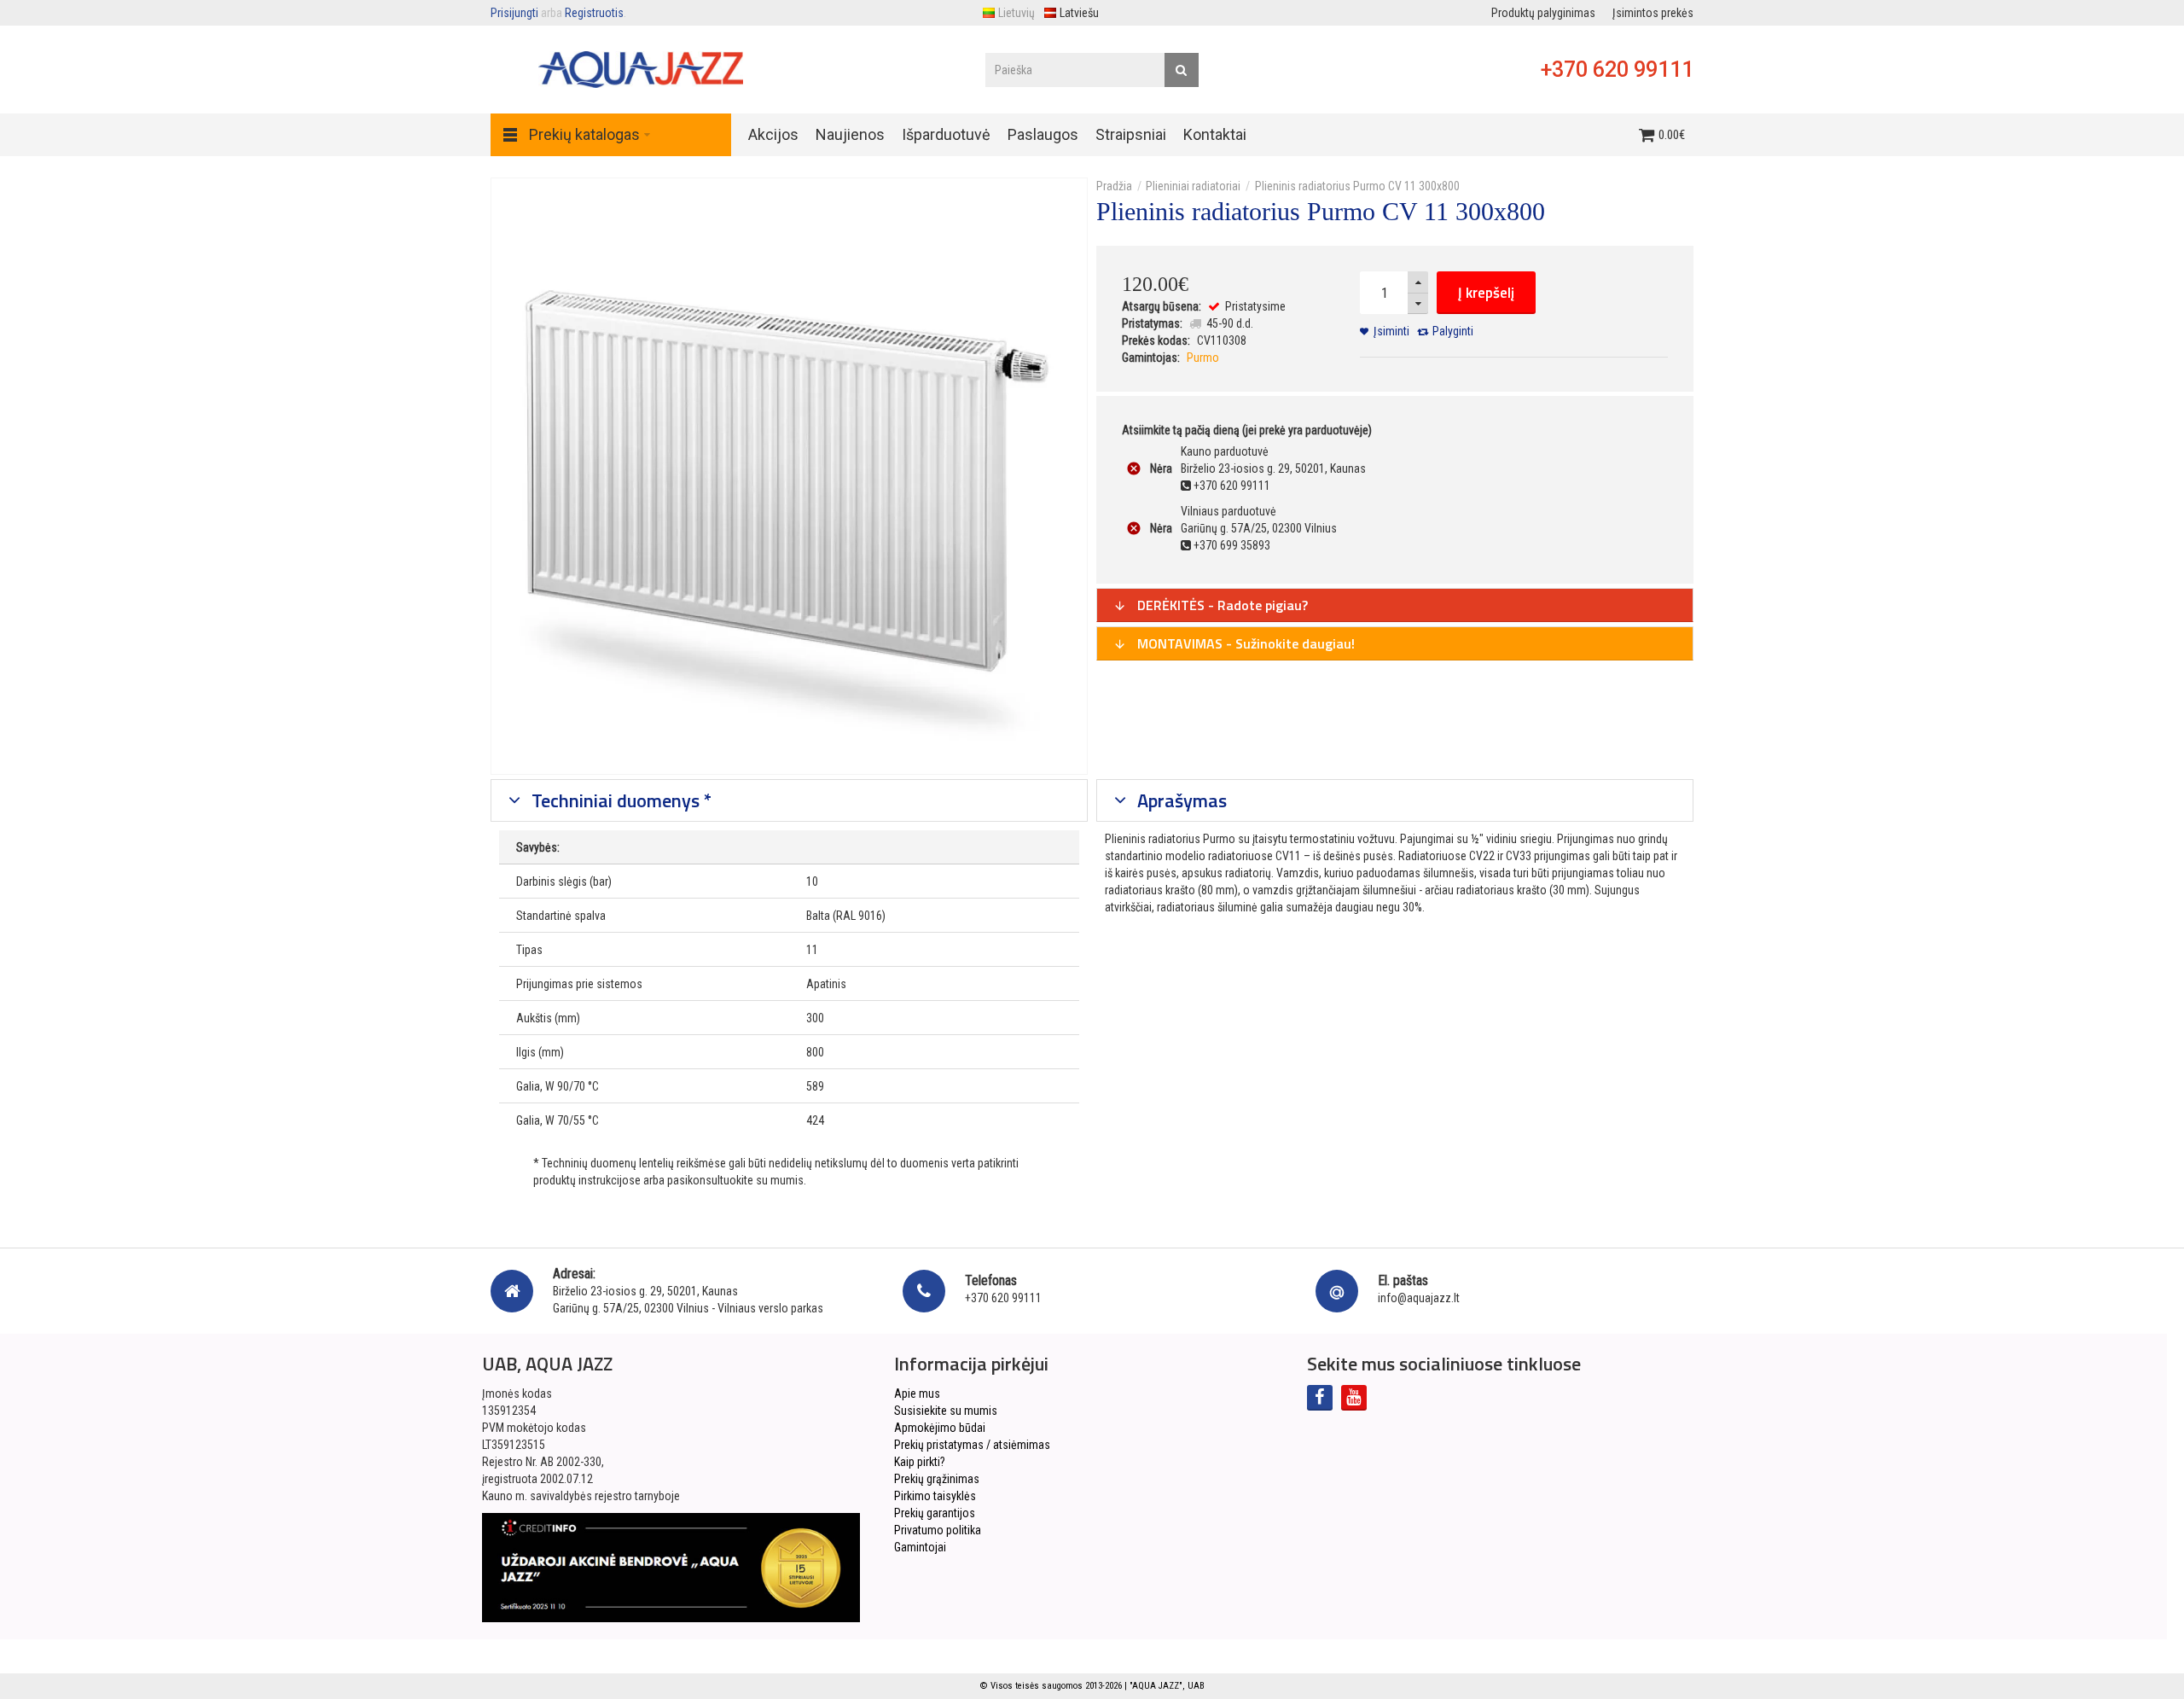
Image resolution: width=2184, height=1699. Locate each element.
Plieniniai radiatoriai (1193, 186)
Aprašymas (1180, 800)
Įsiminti (1391, 331)
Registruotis (594, 13)
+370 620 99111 (1617, 70)
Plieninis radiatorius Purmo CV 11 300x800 (1357, 186)
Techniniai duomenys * (619, 800)
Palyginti (1453, 331)
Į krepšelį (1486, 293)
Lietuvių (1016, 13)
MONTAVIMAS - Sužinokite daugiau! (1244, 643)
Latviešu (1079, 13)
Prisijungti (514, 13)
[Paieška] (1182, 70)
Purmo (1203, 358)
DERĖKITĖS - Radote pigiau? (1221, 605)
